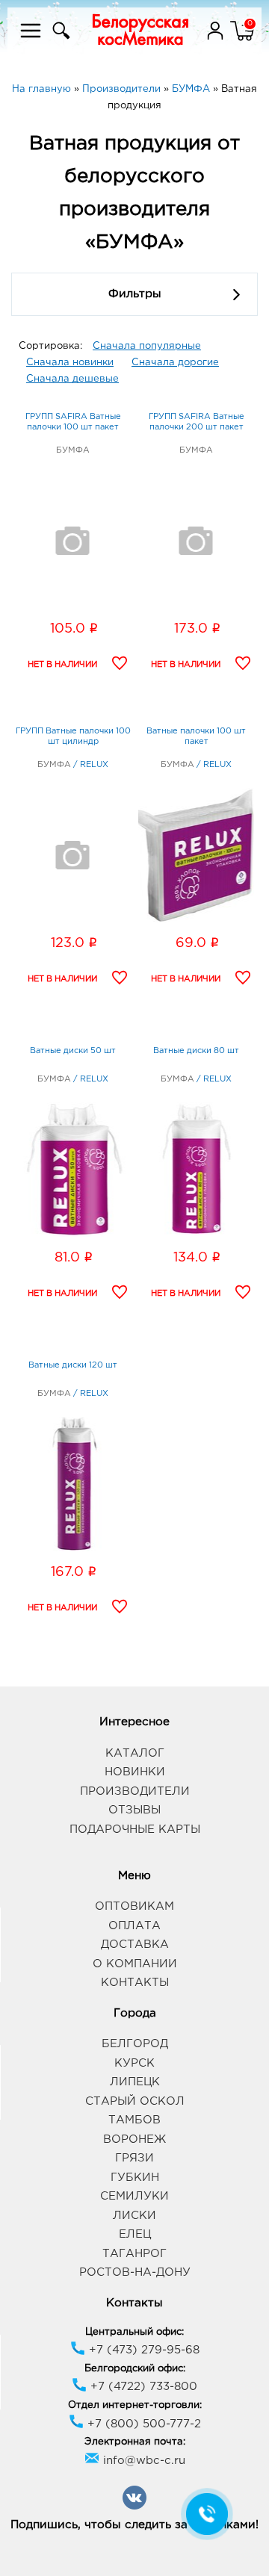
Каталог (135, 1753)
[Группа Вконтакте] (134, 2507)
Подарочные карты (135, 1829)
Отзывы (134, 1810)
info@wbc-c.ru (142, 2461)
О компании (135, 1964)
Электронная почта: (135, 2442)
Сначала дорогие (175, 363)
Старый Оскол (135, 2101)
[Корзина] (242, 40)
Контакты (135, 1983)
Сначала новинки (70, 363)
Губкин (135, 2178)
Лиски (134, 2216)
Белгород (135, 2044)
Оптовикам (134, 1906)
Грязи (134, 2158)
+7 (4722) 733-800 (142, 2387)
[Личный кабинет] (217, 40)
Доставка (135, 1945)
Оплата (134, 1926)
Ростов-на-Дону (135, 2272)
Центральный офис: (134, 2332)
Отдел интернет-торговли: (135, 2405)
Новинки (135, 1772)
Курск (134, 2063)
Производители (135, 1791)
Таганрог (134, 2254)
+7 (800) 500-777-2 (142, 2424)
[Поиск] (59, 40)
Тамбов (134, 2120)
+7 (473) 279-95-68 (142, 2350)
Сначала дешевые (72, 379)
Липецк (135, 2082)
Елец (135, 2234)
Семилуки (134, 2196)
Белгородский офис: (135, 2369)
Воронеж (134, 2139)
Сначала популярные (147, 346)
